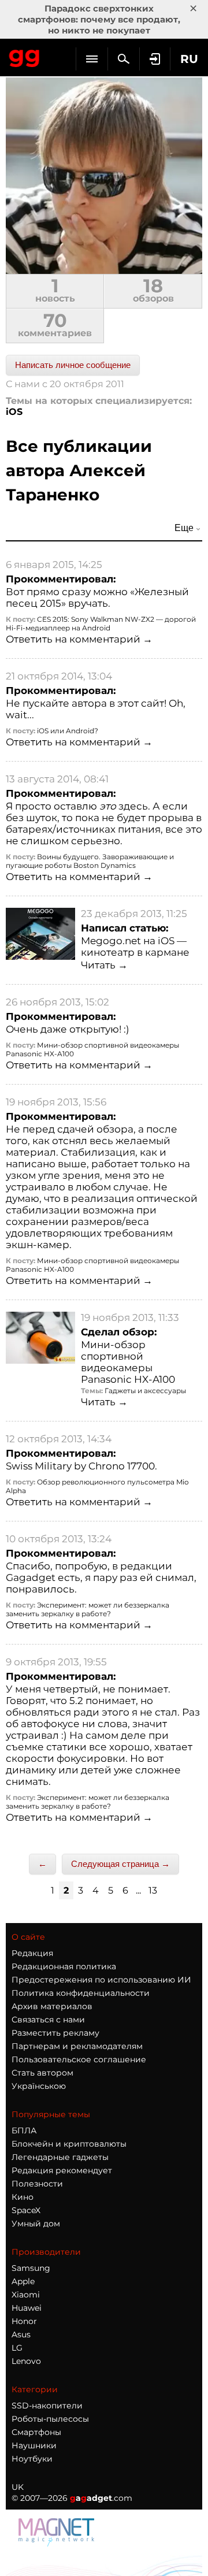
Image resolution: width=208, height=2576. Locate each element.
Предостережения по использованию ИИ (101, 1980)
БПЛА (24, 2130)
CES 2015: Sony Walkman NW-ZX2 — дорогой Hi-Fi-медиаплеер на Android (101, 623)
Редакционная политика (64, 1966)
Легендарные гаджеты (60, 2157)
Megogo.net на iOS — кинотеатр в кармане (135, 946)
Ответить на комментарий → (79, 639)
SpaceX (26, 2210)
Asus (21, 2334)
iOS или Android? (68, 731)
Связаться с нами (48, 2020)
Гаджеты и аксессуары (145, 1391)
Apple (23, 2281)
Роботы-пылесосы (50, 2419)
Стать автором (42, 2073)
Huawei (27, 2308)
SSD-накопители (47, 2406)
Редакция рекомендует (62, 2170)
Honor (24, 2321)
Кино (23, 2197)
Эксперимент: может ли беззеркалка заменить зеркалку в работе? (88, 1609)
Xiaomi (26, 2295)
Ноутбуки (32, 2459)
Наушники (34, 2445)
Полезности (37, 2184)
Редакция (32, 1953)
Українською (39, 2086)
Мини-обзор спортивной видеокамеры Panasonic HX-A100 (128, 1362)
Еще (184, 528)
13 (153, 1890)
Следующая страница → (120, 1864)
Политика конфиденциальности (81, 1993)
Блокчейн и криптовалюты (69, 2144)
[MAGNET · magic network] (58, 2532)
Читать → (104, 965)
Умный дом (36, 2224)
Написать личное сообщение (73, 365)
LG (17, 2348)
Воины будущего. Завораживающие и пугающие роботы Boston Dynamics (90, 861)
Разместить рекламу (55, 2033)
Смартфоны (36, 2432)
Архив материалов (52, 2006)
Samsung (31, 2268)
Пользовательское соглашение (79, 2059)
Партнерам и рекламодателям (77, 2046)
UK (18, 2487)
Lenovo (26, 2361)
